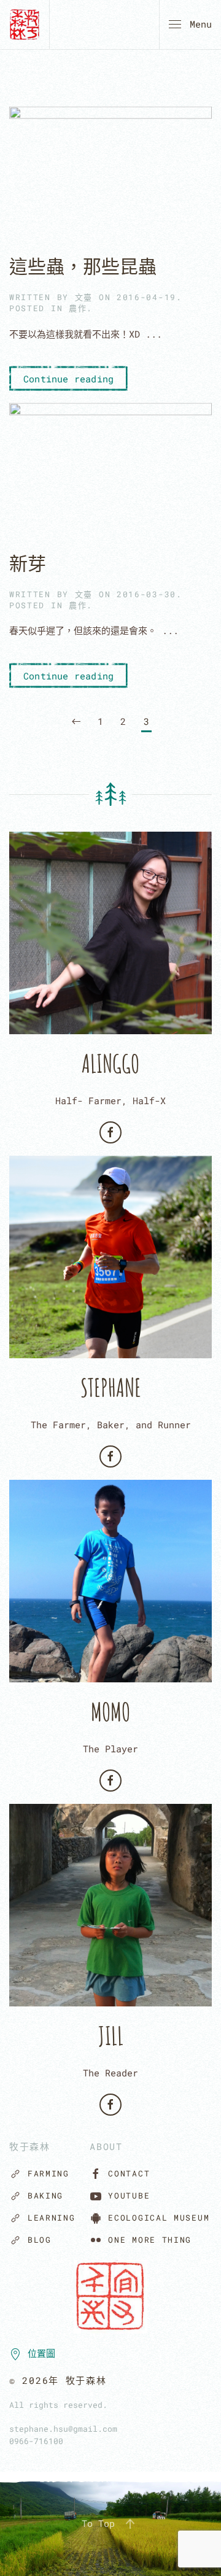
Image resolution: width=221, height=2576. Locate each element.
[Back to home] (25, 25)
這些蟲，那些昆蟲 (83, 266)
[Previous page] (76, 722)
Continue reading (68, 379)
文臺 (84, 297)
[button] (190, 25)
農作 (78, 308)
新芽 (28, 563)
